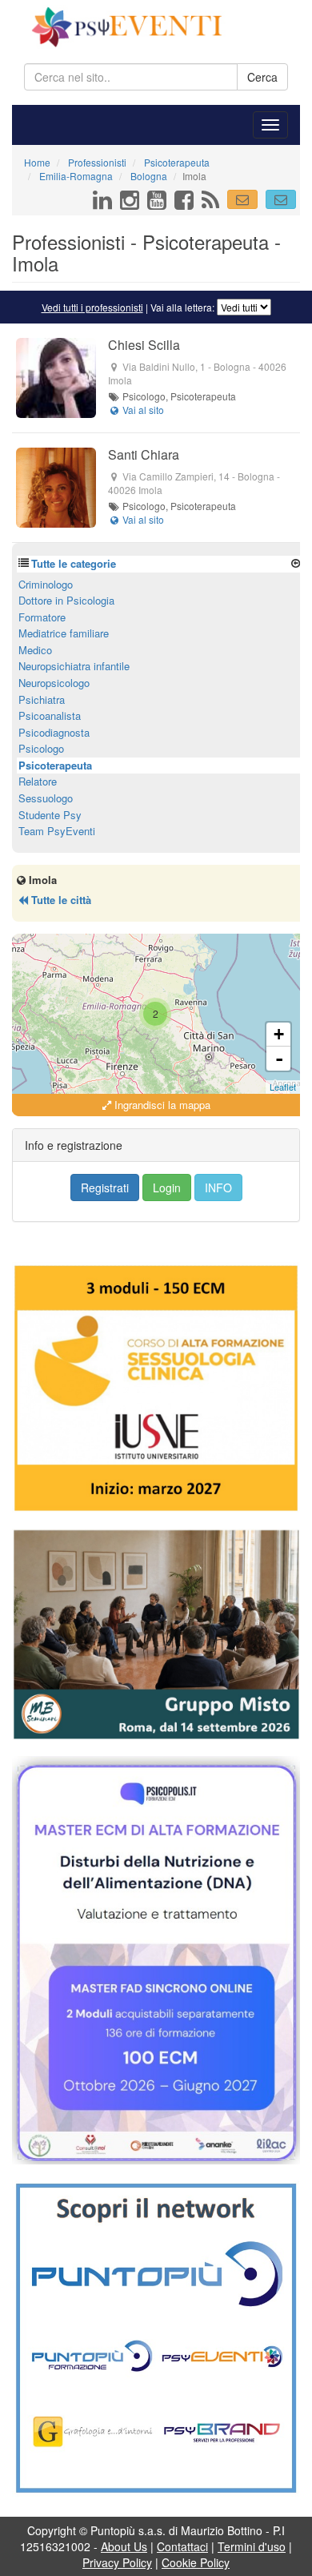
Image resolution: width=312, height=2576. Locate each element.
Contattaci (182, 2546)
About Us (124, 2546)
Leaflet (283, 1087)
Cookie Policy (196, 2562)
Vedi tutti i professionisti (92, 307)
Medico (35, 650)
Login (167, 1188)
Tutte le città (60, 900)
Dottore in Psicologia (66, 600)
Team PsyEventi (57, 831)
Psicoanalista (50, 715)
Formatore (42, 617)
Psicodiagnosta (54, 732)
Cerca (262, 77)
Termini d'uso (252, 2546)
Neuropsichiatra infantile (74, 666)
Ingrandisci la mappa (161, 1105)
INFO (218, 1188)
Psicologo (41, 748)
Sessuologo (46, 798)
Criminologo (46, 584)
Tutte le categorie (74, 563)
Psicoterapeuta (55, 765)
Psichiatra (42, 699)
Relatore (38, 781)
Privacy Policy (117, 2562)
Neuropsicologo (54, 683)
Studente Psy (50, 815)
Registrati (105, 1188)
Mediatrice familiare (64, 633)
